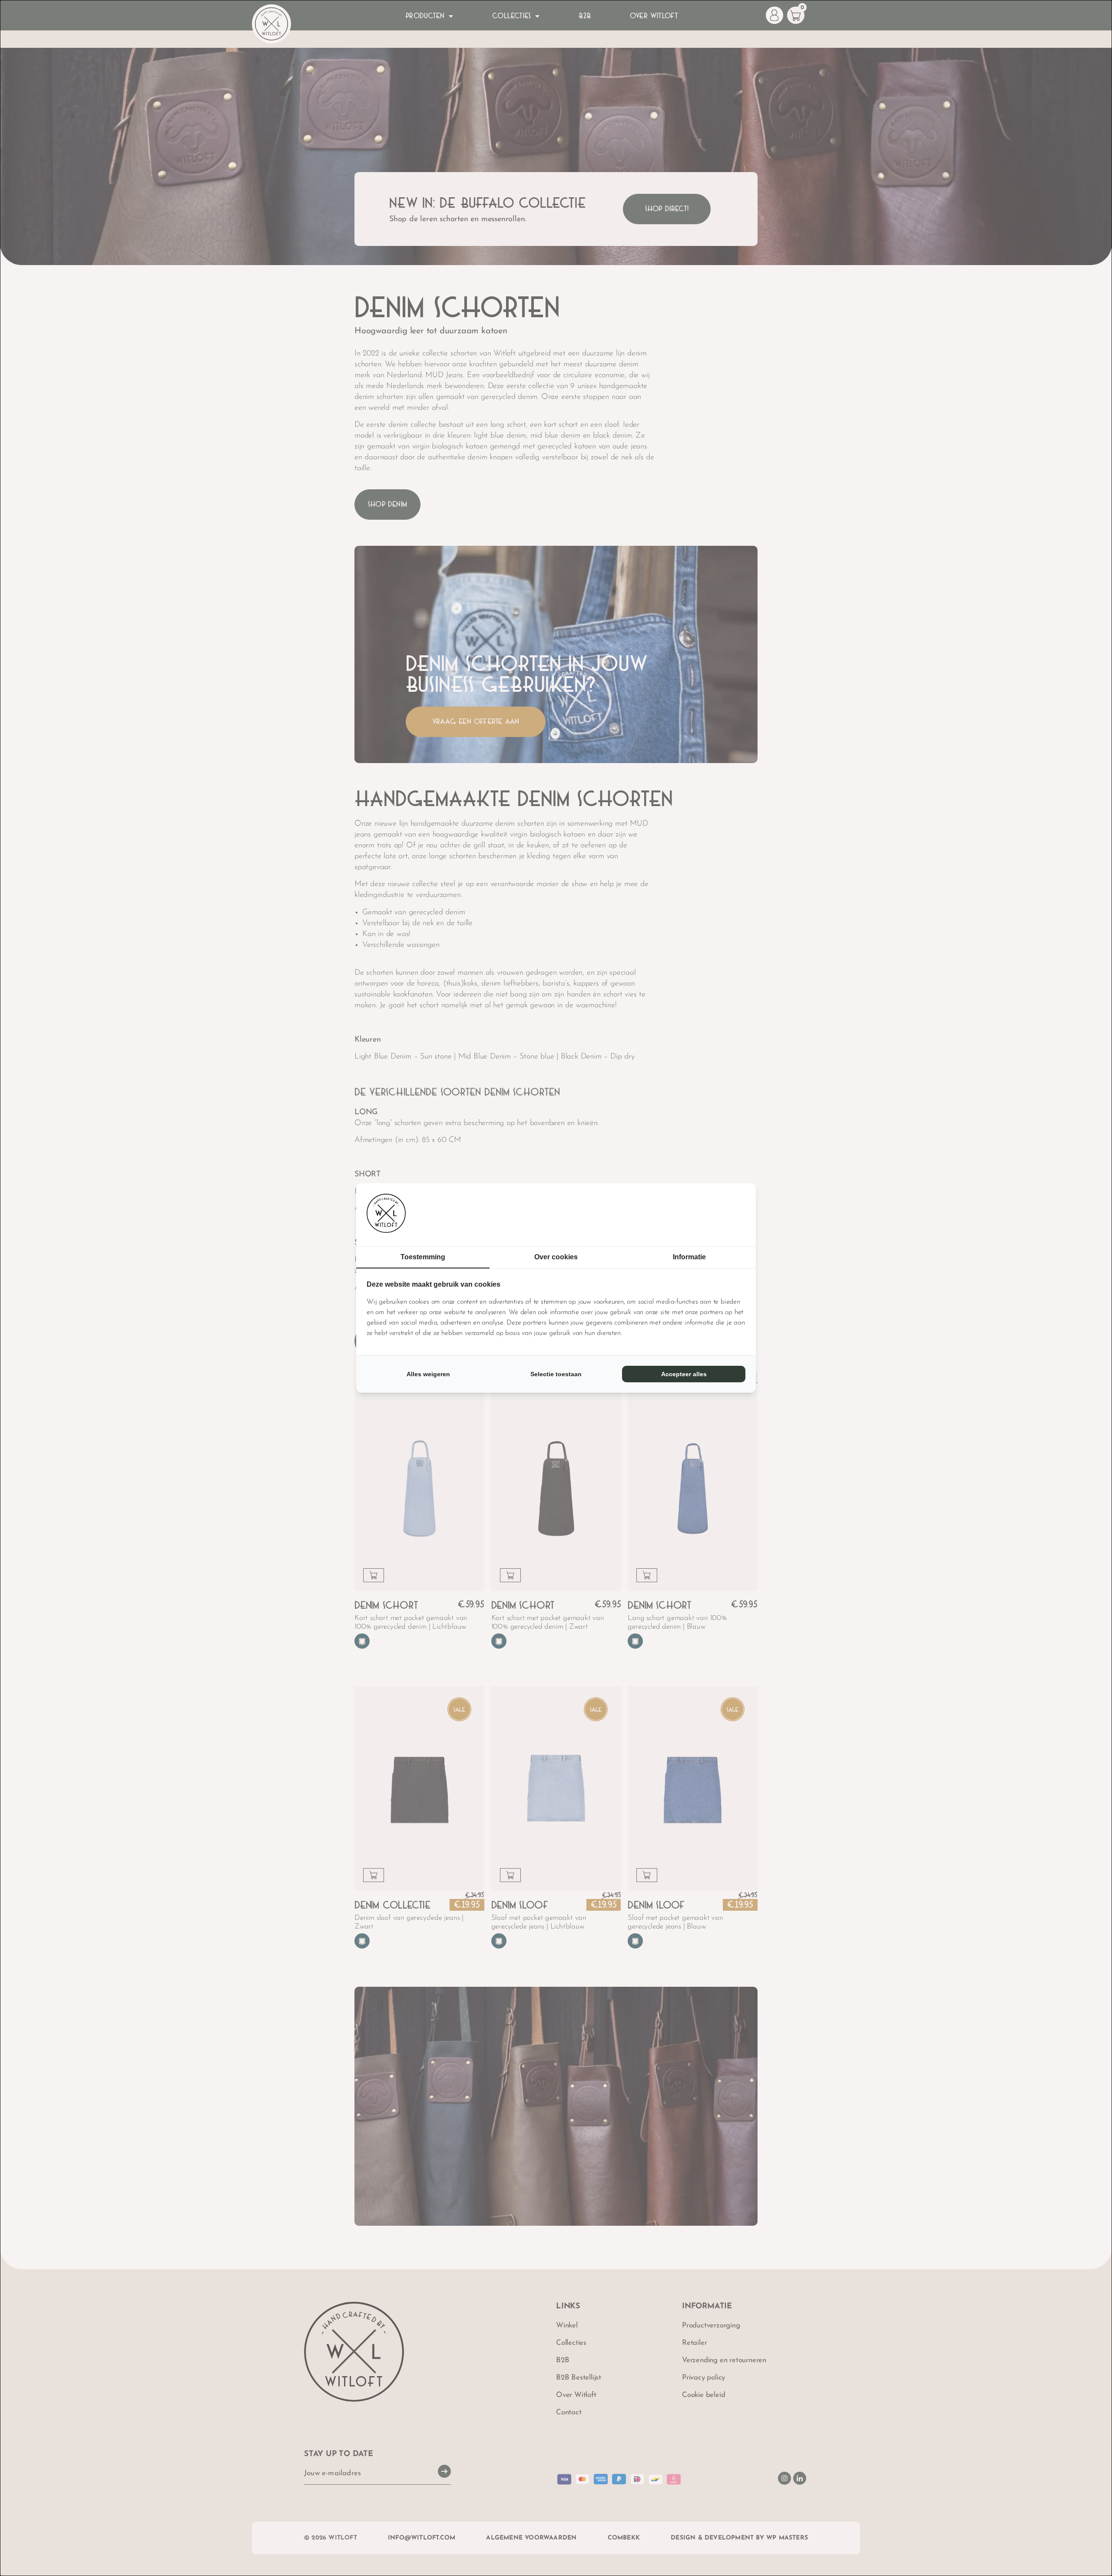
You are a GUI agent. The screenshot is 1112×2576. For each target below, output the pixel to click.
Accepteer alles (684, 1374)
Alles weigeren (428, 1374)
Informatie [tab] (689, 1257)
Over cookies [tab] (556, 1257)
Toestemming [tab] (423, 1257)
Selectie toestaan (556, 1374)
